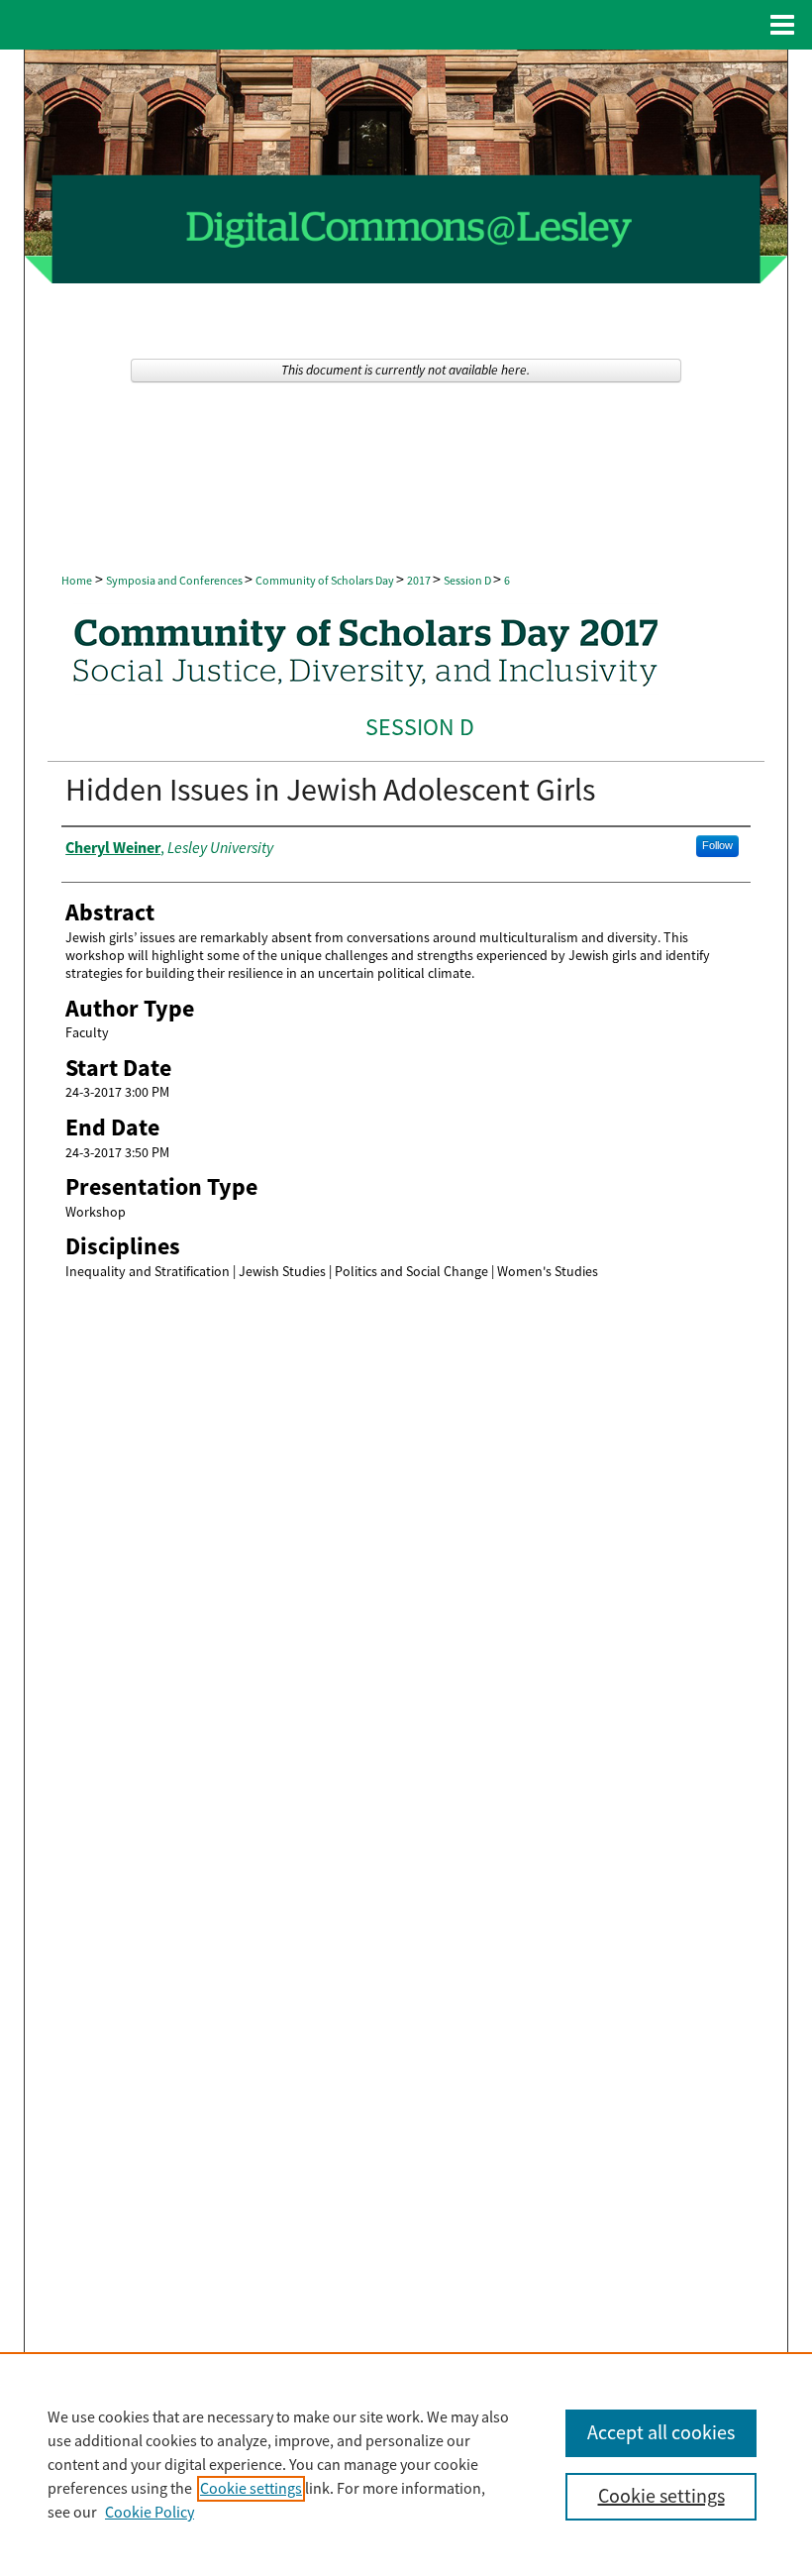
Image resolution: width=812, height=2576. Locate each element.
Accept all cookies (661, 2433)
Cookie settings (251, 2489)
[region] (406, 2464)
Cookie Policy (150, 2513)
